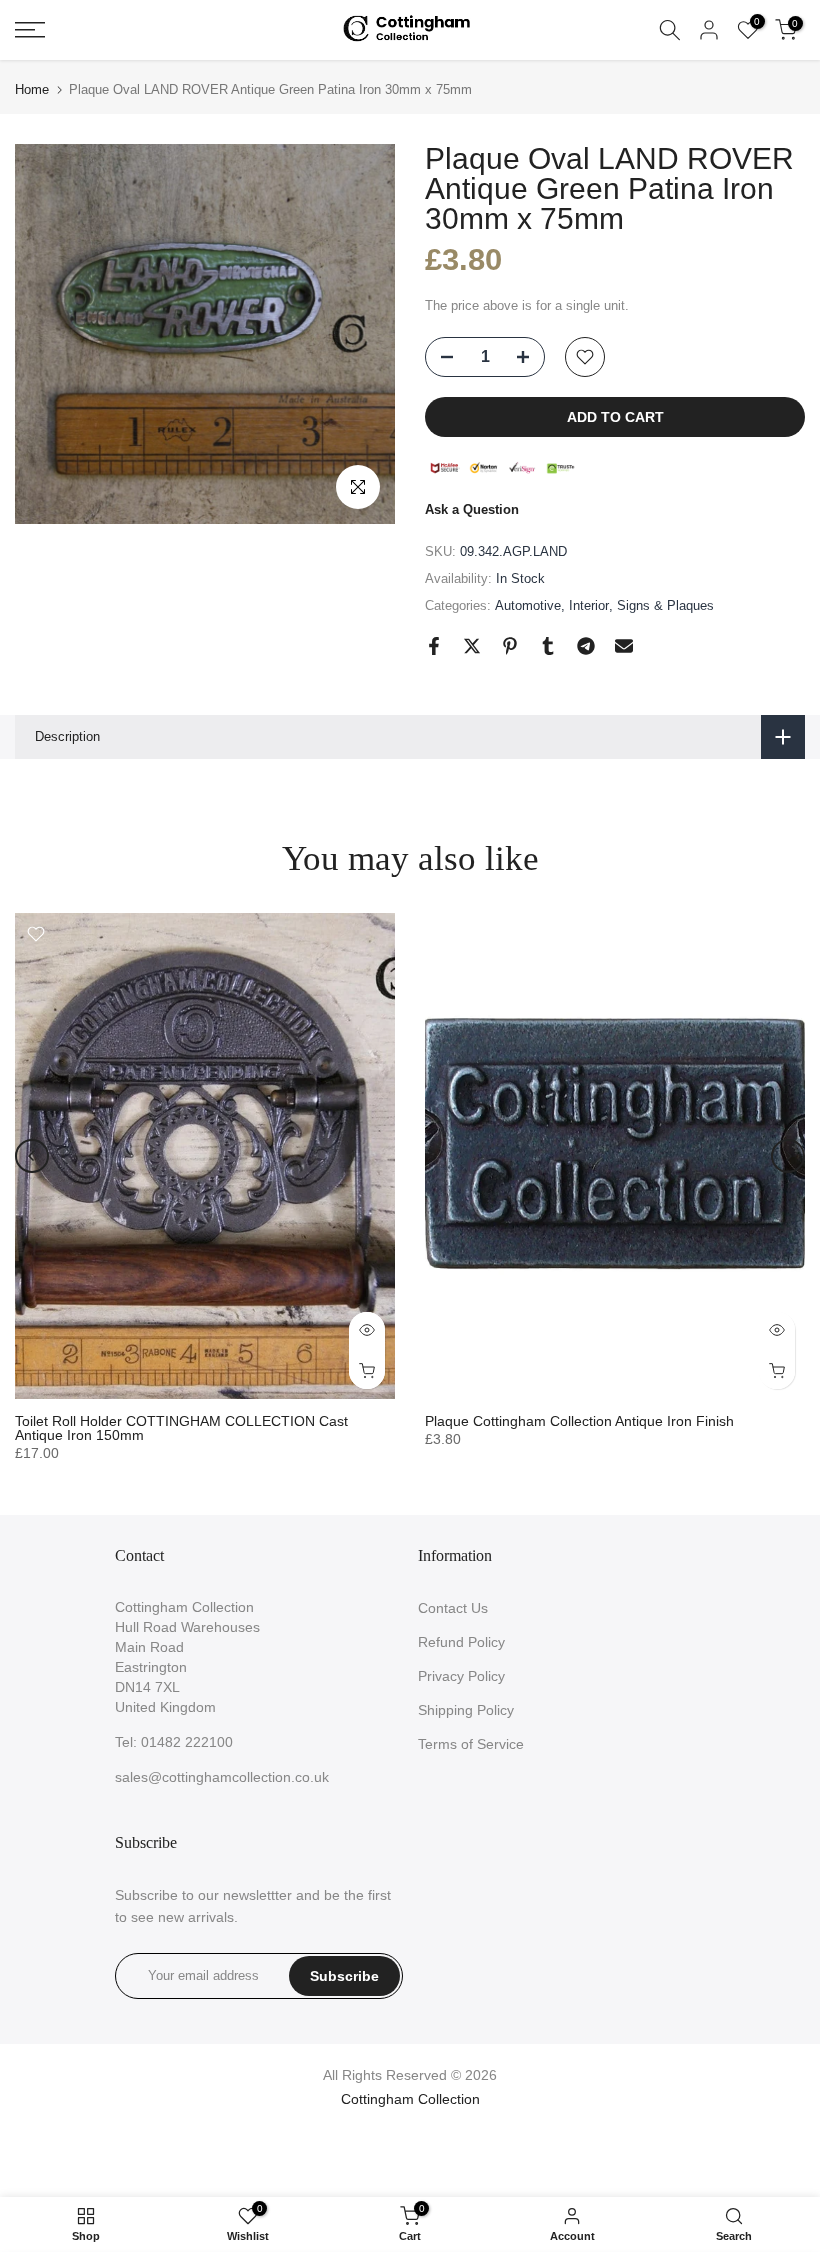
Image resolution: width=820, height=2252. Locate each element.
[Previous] (32, 1156)
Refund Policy (461, 1642)
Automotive (528, 605)
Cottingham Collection (410, 2099)
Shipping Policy (466, 1710)
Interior (589, 605)
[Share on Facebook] (434, 646)
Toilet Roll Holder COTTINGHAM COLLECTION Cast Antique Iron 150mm (181, 1428)
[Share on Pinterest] (510, 646)
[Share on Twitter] (472, 646)
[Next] (788, 1156)
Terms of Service (471, 1744)
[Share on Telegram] (586, 646)
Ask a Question (472, 509)
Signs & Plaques (665, 605)
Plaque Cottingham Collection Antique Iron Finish (579, 1421)
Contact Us (453, 1608)
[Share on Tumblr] (548, 646)
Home (32, 89)
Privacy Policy (461, 1676)
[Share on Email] (624, 646)
